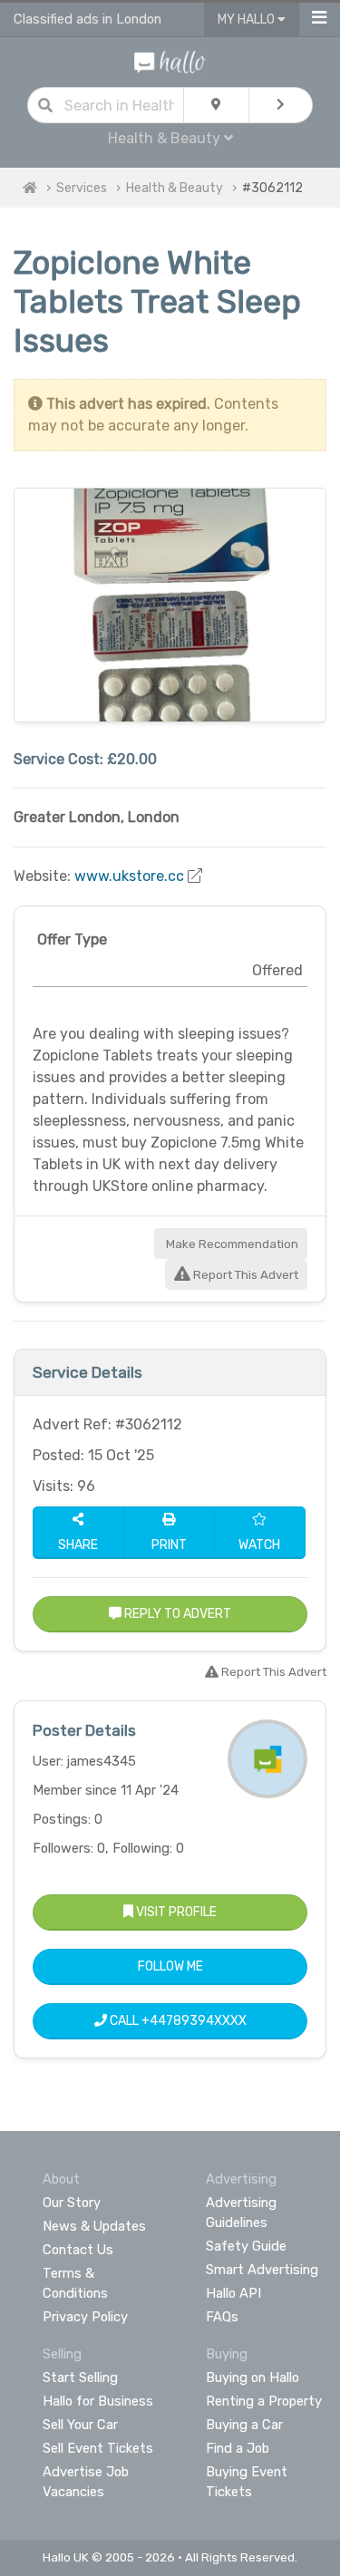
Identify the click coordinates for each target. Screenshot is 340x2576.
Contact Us (78, 2250)
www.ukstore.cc (129, 876)
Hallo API (233, 2293)
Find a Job (238, 2448)
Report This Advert (244, 1275)
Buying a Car (244, 2425)
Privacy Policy (85, 2317)
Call (177, 2021)
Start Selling (80, 2377)
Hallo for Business (98, 2401)
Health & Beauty (175, 188)
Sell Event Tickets (98, 2448)
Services (82, 188)
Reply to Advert (176, 1614)
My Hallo (248, 19)
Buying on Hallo (253, 2377)
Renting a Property (264, 2401)
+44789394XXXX (194, 2021)
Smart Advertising (262, 2270)
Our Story (72, 2203)
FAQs (222, 2317)
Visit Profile (175, 1912)
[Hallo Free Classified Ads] (170, 61)
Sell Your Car (80, 2425)
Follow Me (170, 1966)
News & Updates (94, 2226)
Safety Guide (246, 2246)
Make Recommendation (231, 1244)
